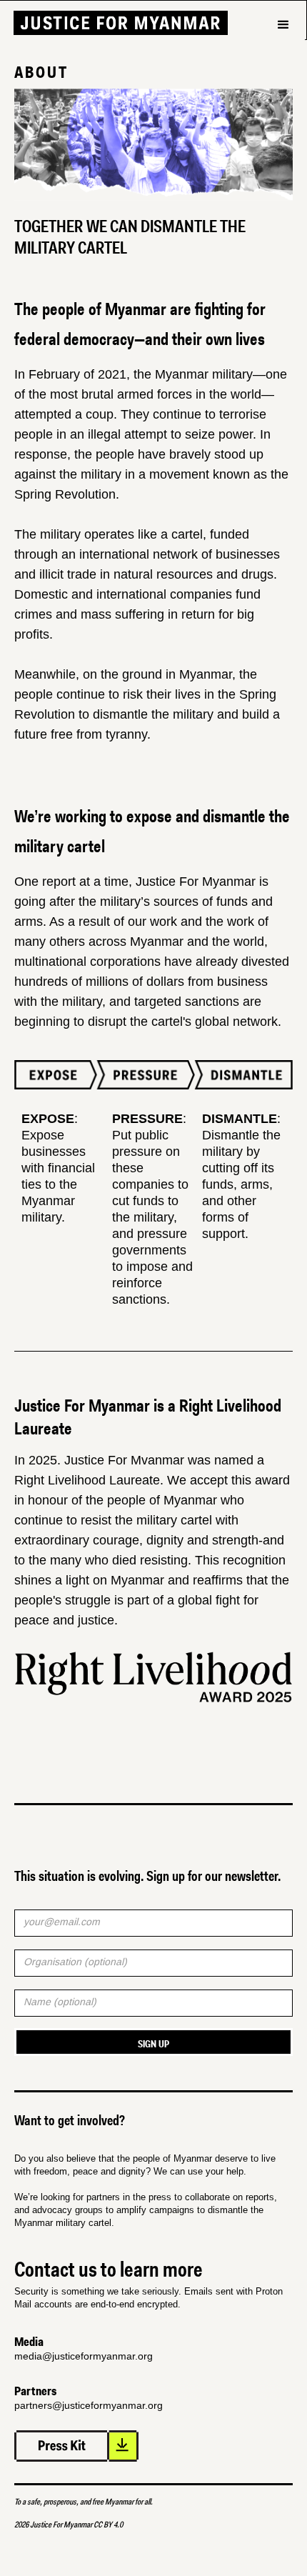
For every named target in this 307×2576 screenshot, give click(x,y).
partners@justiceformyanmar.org (89, 2405)
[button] (283, 49)
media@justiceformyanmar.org (84, 2356)
